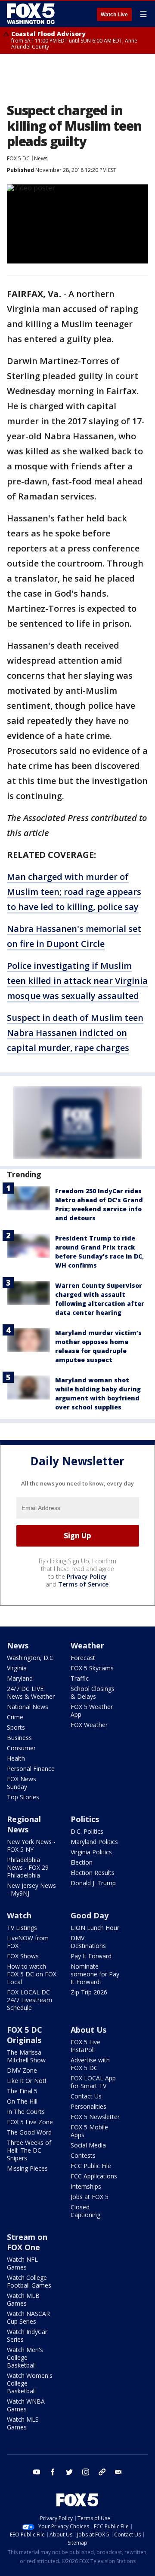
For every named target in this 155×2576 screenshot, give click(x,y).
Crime (15, 1717)
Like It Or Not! (26, 2081)
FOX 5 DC (18, 158)
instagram (86, 2472)
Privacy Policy (87, 1576)
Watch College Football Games (29, 2281)
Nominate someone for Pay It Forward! (95, 1974)
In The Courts (26, 2112)
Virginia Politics (91, 1852)
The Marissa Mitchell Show (26, 2056)
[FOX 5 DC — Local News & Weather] (32, 14)
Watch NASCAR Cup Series (28, 2317)
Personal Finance (31, 1769)
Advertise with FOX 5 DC (90, 2064)
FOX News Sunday (22, 1783)
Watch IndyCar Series (27, 2336)
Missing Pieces (27, 2168)
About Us (88, 2030)
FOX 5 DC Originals (25, 2035)
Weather (87, 1645)
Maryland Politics (94, 1842)
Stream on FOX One (27, 2242)
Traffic (80, 1678)
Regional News (24, 1824)
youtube (37, 2472)
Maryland (20, 1678)
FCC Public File (91, 2166)
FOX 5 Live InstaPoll (85, 2046)
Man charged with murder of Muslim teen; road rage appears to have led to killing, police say (74, 892)
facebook (53, 2472)
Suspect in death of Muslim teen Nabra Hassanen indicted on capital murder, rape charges (75, 1033)
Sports (16, 1727)
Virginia (17, 1668)
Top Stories (23, 1797)
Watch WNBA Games (26, 2405)
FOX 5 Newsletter (95, 2117)
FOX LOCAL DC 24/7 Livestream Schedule (29, 2000)
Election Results (93, 1873)
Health (16, 1758)
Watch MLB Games (23, 2299)
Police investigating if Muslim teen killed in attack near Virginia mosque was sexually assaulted (77, 981)
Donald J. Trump (93, 1883)
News (41, 158)
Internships (86, 2186)
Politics (85, 1819)
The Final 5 (22, 2091)
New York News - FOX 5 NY (31, 1845)
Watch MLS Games (23, 2423)
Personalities (88, 2106)
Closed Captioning (85, 2211)
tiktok (102, 2472)
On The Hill (22, 2101)
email (118, 2472)
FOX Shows (23, 1956)
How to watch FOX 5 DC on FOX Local (32, 1974)
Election (82, 1862)
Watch (19, 1915)
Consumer (21, 1748)
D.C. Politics (87, 1831)
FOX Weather (89, 1725)
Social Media (88, 2145)
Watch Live (114, 15)
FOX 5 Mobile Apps (89, 2131)
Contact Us (86, 2096)
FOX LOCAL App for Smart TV (93, 2082)
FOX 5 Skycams (92, 1668)
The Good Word (29, 2132)
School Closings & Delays (93, 1692)
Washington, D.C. (31, 1658)
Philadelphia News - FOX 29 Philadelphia (28, 1867)
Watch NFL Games (22, 2263)
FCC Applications (94, 2176)
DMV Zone (22, 2070)
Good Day (90, 1915)
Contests (83, 2155)
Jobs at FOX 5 (90, 2197)
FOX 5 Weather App (92, 1711)
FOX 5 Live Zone (30, 2122)
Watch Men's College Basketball (25, 2357)
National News (28, 1707)
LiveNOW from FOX (28, 1942)
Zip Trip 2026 (89, 1992)
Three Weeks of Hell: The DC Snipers (29, 2150)
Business (19, 1738)
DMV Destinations (88, 1942)
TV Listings (22, 1928)
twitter (69, 2472)
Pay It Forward (91, 1956)
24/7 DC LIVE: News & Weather (31, 1692)
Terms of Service (83, 1584)
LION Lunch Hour (95, 1928)
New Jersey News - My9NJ (31, 1889)
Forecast (83, 1658)
